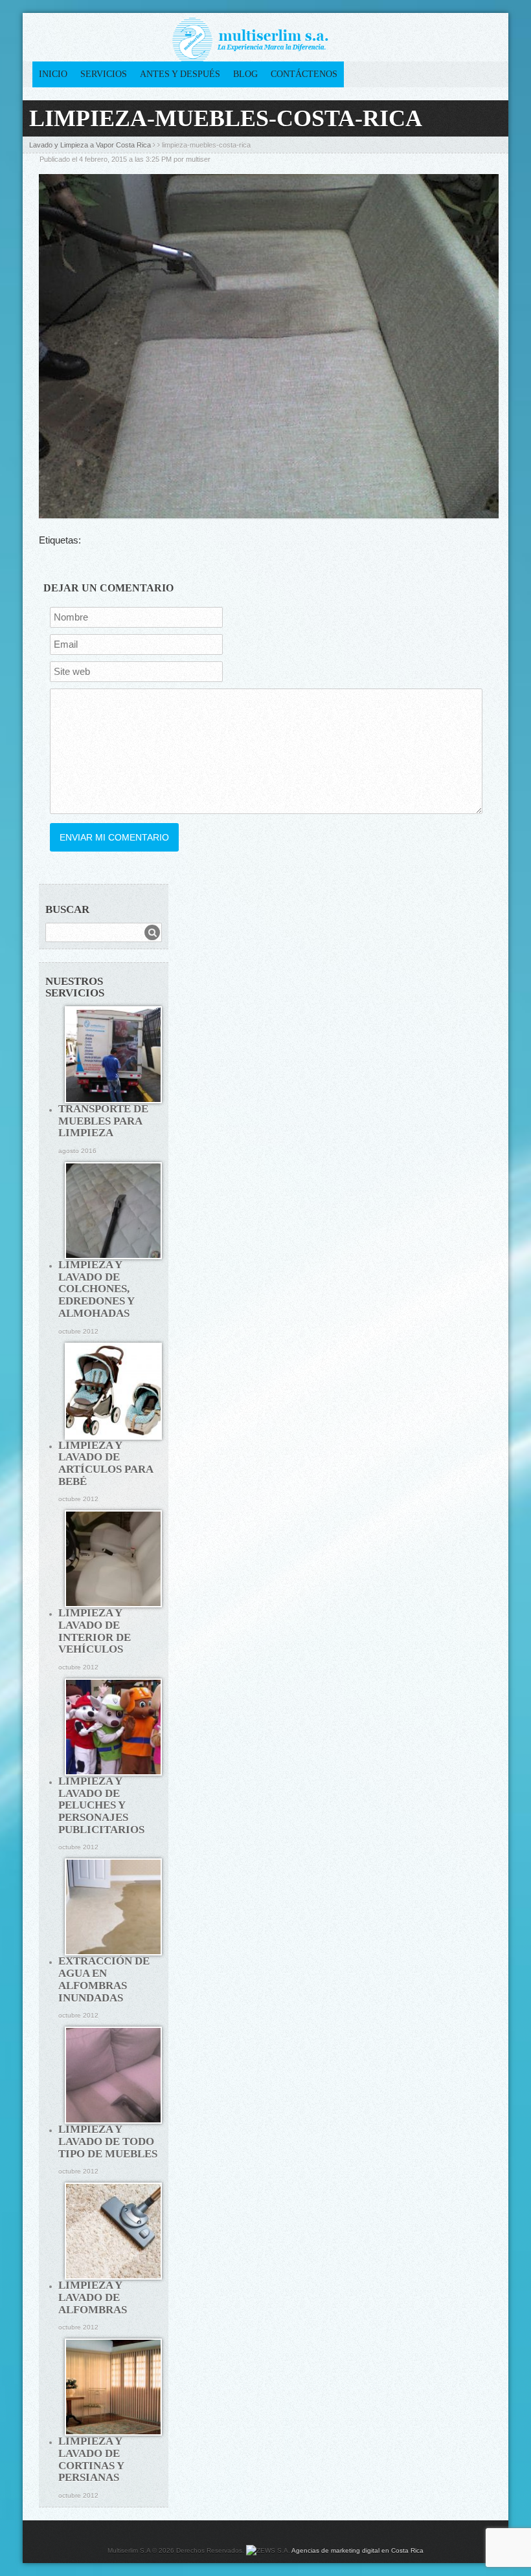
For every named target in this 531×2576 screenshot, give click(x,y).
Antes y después (180, 74)
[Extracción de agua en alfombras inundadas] (113, 1907)
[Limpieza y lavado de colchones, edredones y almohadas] (113, 1211)
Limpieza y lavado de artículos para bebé (106, 1463)
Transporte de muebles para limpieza (103, 1121)
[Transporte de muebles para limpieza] (113, 1055)
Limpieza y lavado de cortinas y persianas (91, 2459)
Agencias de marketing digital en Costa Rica (357, 2550)
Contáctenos (304, 74)
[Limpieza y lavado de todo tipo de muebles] (113, 2075)
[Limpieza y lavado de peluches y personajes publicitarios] (113, 1727)
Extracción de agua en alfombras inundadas (104, 1979)
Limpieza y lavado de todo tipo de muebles (108, 2141)
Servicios (104, 74)
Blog (245, 74)
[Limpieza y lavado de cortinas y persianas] (113, 2387)
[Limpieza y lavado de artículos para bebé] (113, 1391)
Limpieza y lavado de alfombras (93, 2297)
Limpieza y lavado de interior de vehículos (95, 1631)
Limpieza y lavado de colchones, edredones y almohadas (96, 1289)
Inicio (53, 74)
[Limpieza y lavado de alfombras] (113, 2231)
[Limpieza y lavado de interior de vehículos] (113, 1559)
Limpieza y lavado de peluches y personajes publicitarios (101, 1805)
